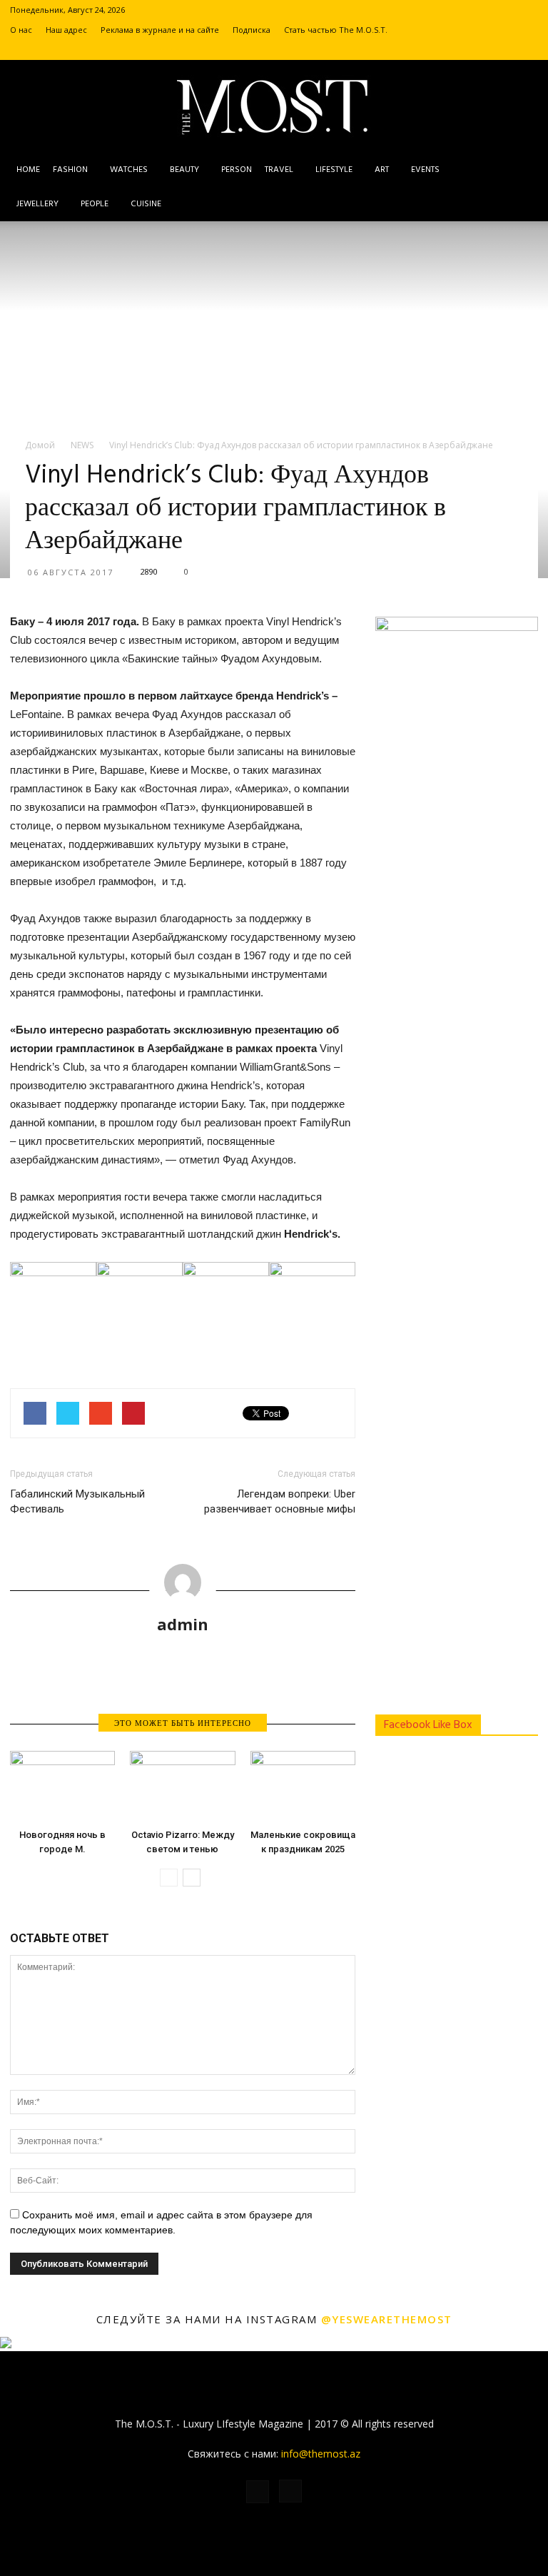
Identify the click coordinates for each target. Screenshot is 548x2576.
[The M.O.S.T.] (274, 107)
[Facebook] (504, 50)
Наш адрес (66, 30)
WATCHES (129, 170)
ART (382, 170)
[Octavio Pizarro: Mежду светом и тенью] (182, 1787)
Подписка (252, 30)
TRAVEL (279, 170)
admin (183, 1624)
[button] (521, 187)
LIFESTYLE (334, 170)
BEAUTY (184, 170)
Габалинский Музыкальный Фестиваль (77, 1501)
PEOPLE (95, 204)
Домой (40, 445)
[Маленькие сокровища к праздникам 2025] (303, 1787)
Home (28, 170)
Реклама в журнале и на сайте (160, 30)
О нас (21, 30)
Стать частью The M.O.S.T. (336, 30)
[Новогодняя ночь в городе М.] (62, 1787)
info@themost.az (321, 2454)
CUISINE (146, 204)
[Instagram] (527, 50)
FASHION (70, 170)
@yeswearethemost (387, 2319)
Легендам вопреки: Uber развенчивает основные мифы (280, 1501)
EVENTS (425, 170)
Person (237, 170)
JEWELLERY (37, 204)
